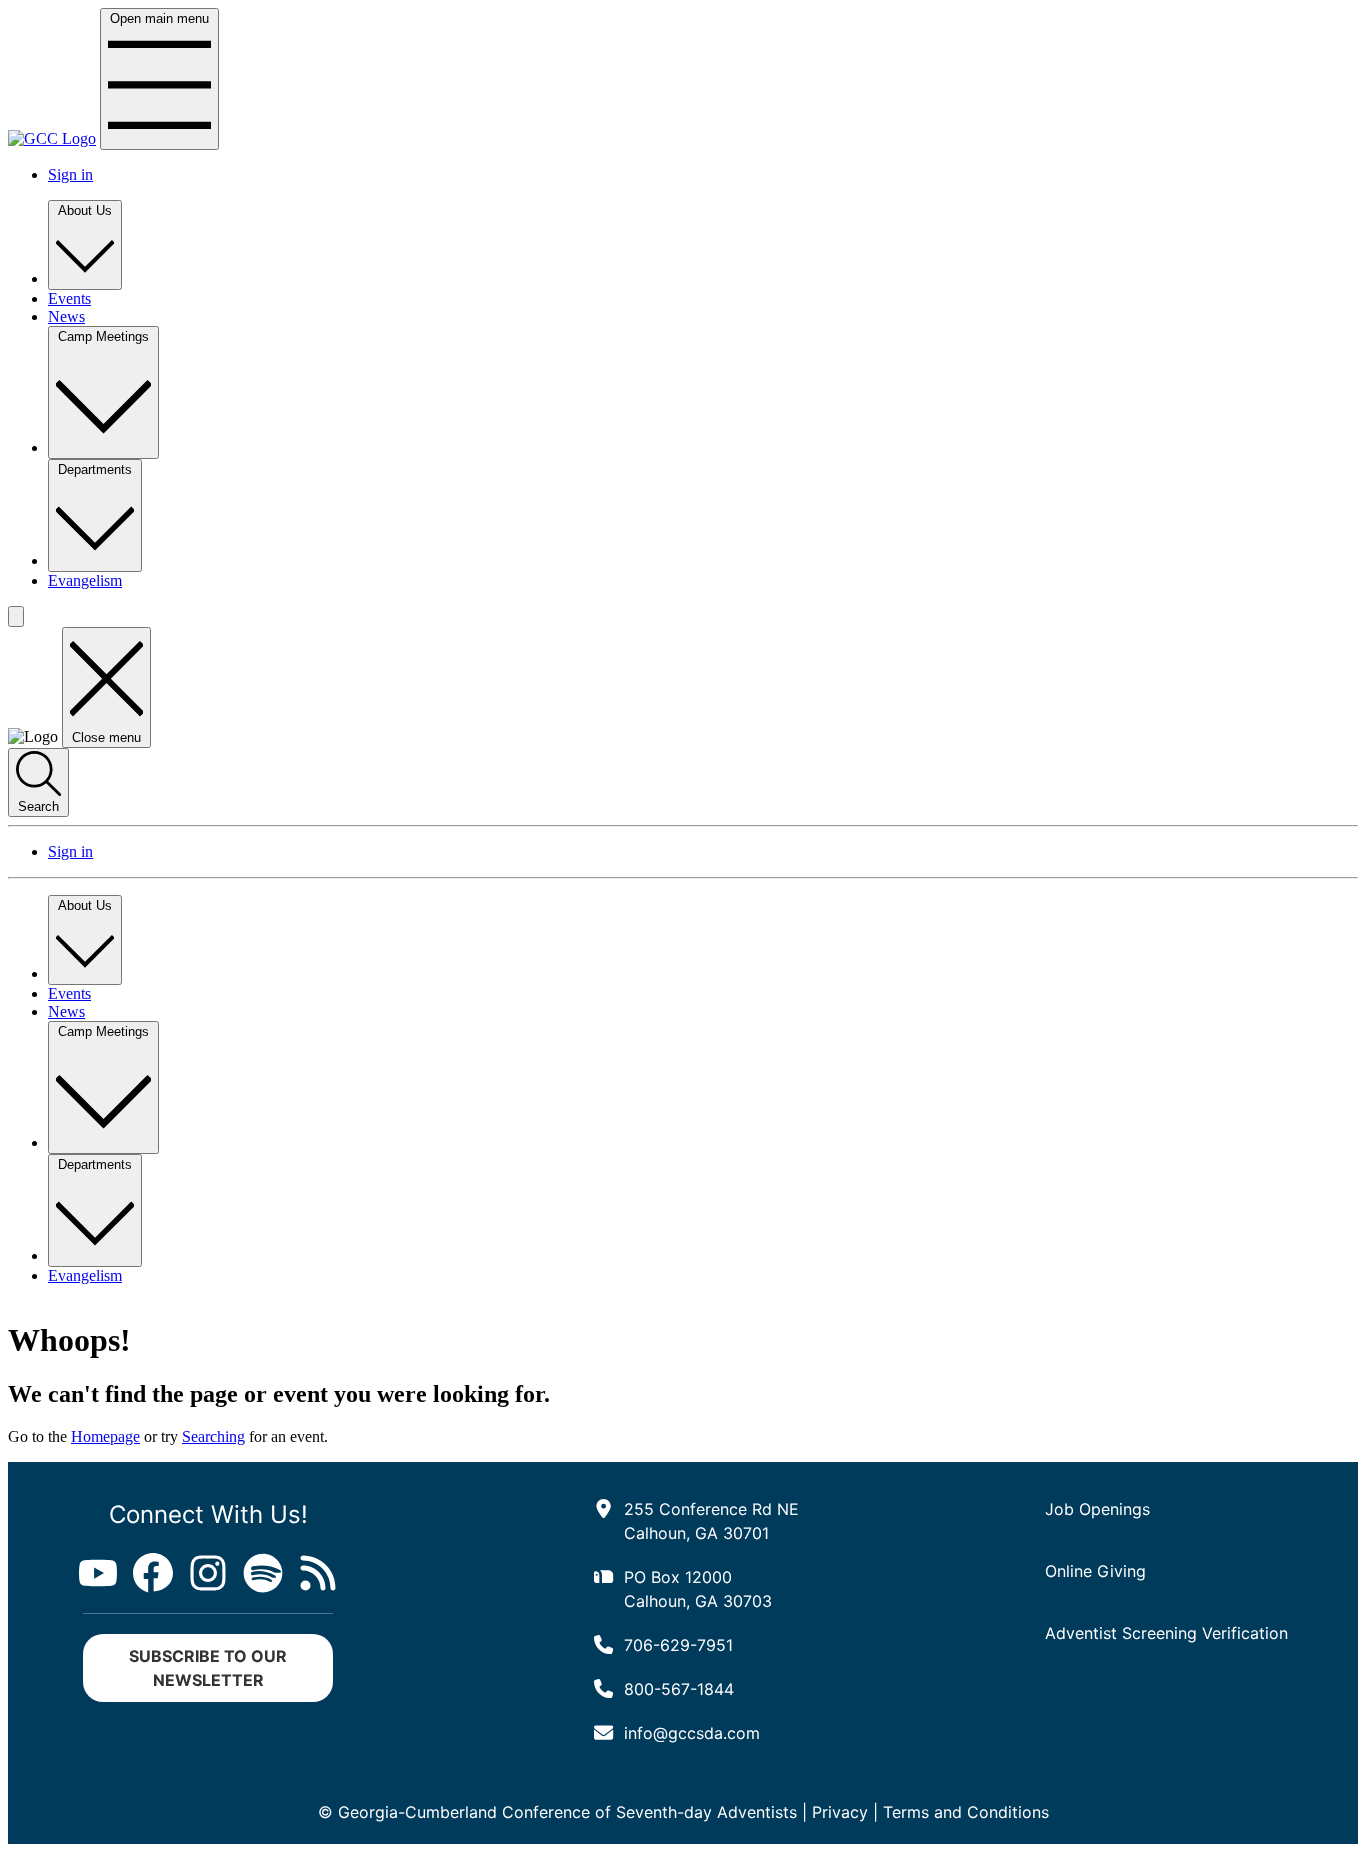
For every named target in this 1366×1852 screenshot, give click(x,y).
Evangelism (85, 580)
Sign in (70, 174)
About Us (85, 210)
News (66, 316)
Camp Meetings (103, 336)
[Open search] (16, 616)
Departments (95, 469)
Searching (213, 1436)
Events (69, 298)
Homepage (105, 1436)
